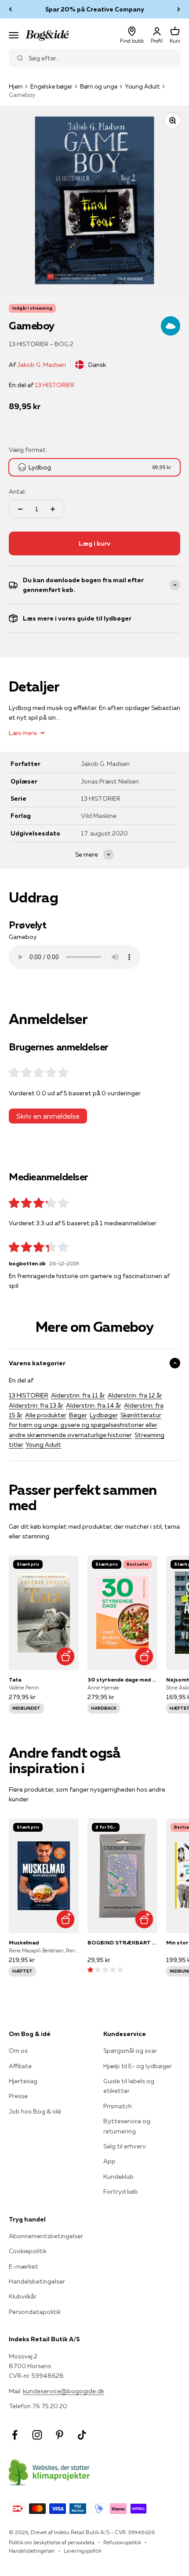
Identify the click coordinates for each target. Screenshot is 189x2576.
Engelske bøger (51, 86)
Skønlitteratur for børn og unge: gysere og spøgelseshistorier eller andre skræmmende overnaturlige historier (85, 1425)
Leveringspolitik (83, 2551)
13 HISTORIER (55, 385)
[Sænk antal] (20, 509)
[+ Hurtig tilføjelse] (65, 1657)
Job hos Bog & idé (35, 2111)
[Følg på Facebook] (15, 2435)
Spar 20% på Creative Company (95, 9)
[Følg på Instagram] (37, 2435)
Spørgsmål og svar (130, 2051)
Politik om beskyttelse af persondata (52, 2542)
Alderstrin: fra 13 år (36, 1405)
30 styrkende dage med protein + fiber (122, 1680)
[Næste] (179, 9)
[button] (105, 1970)
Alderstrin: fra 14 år (94, 1405)
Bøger (78, 1415)
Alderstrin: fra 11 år (78, 1395)
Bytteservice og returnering (127, 2126)
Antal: (17, 492)
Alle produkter (46, 1415)
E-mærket (24, 2266)
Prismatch (118, 2106)
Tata (15, 1680)
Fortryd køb (121, 2192)
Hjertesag (23, 2081)
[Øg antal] (53, 509)
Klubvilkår (23, 2296)
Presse (18, 2096)
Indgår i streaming (32, 308)
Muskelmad (24, 1942)
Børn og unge (99, 86)
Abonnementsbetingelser (46, 2236)
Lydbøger (104, 1415)
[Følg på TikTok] (82, 2435)
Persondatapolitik (35, 2312)
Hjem (16, 86)
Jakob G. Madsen (42, 365)
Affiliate (20, 2066)
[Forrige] (10, 9)
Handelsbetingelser (37, 2281)
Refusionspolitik (122, 2542)
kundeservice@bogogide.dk (64, 2391)
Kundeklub (118, 2177)
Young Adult (142, 86)
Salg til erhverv (125, 2146)
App (109, 2161)
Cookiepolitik (28, 2251)
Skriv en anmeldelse (48, 1116)
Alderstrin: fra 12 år (135, 1395)
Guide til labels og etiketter (129, 2086)
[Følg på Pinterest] (60, 2435)
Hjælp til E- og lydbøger (138, 2066)
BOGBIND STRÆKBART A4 (122, 1942)
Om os (18, 2051)
